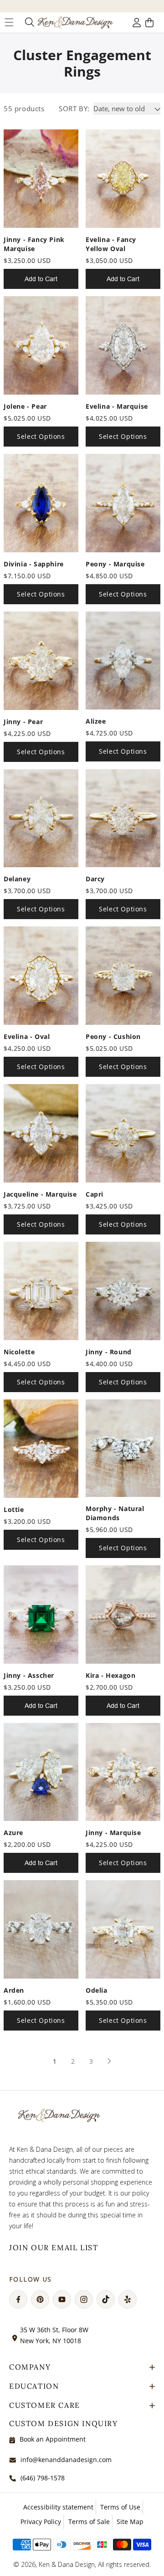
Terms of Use (120, 2507)
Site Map (130, 2522)
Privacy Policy (41, 2522)
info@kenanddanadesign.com (66, 2460)
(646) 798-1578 (43, 2478)
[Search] (29, 22)
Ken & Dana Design (67, 2564)
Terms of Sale (89, 2522)
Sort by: (74, 108)
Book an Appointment (53, 2439)
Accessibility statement (58, 2507)
